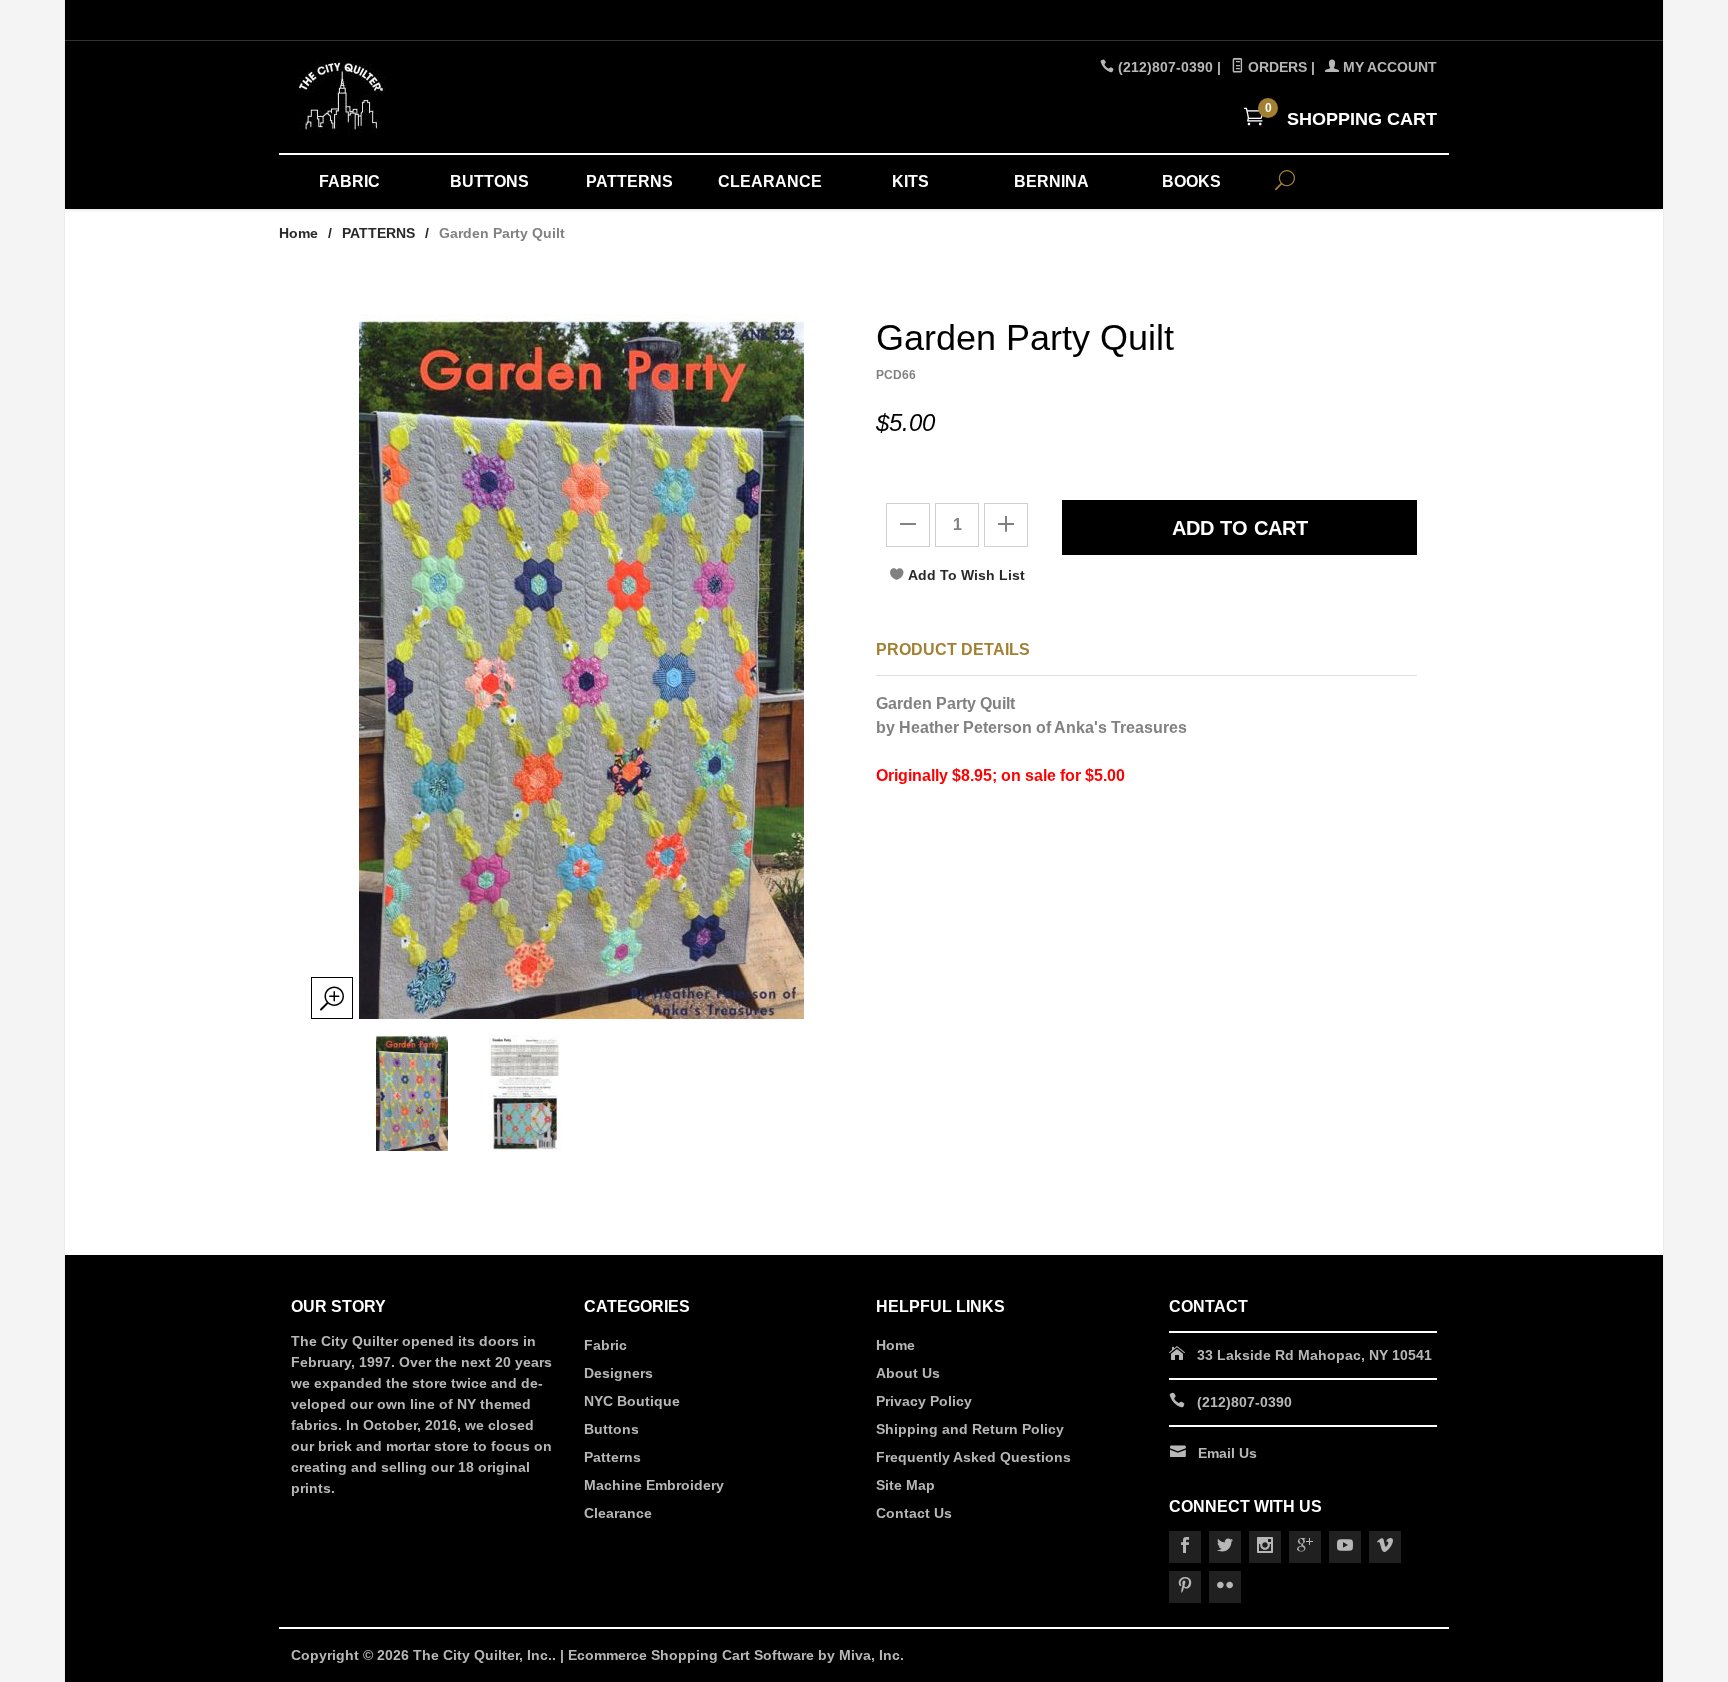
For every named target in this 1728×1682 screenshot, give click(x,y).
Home (298, 233)
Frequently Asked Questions (973, 1457)
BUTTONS (489, 181)
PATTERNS (629, 181)
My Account (1388, 67)
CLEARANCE (770, 181)
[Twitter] (1225, 1547)
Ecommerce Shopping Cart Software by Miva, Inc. (736, 1655)
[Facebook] (1185, 1547)
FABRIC (349, 181)
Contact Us (914, 1513)
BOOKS (1191, 181)
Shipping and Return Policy (970, 1429)
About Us (908, 1373)
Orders (1275, 67)
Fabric (605, 1345)
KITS (910, 181)
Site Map (905, 1485)
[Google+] (1305, 1547)
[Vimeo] (1385, 1547)
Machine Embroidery (654, 1485)
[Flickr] (1225, 1587)
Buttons (611, 1429)
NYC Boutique (632, 1401)
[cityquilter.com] (474, 97)
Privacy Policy (924, 1401)
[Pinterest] (1185, 1587)
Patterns (612, 1457)
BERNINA (1051, 181)
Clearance (618, 1513)
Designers (618, 1373)
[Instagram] (1265, 1547)
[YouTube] (1345, 1547)
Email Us (1227, 1453)
